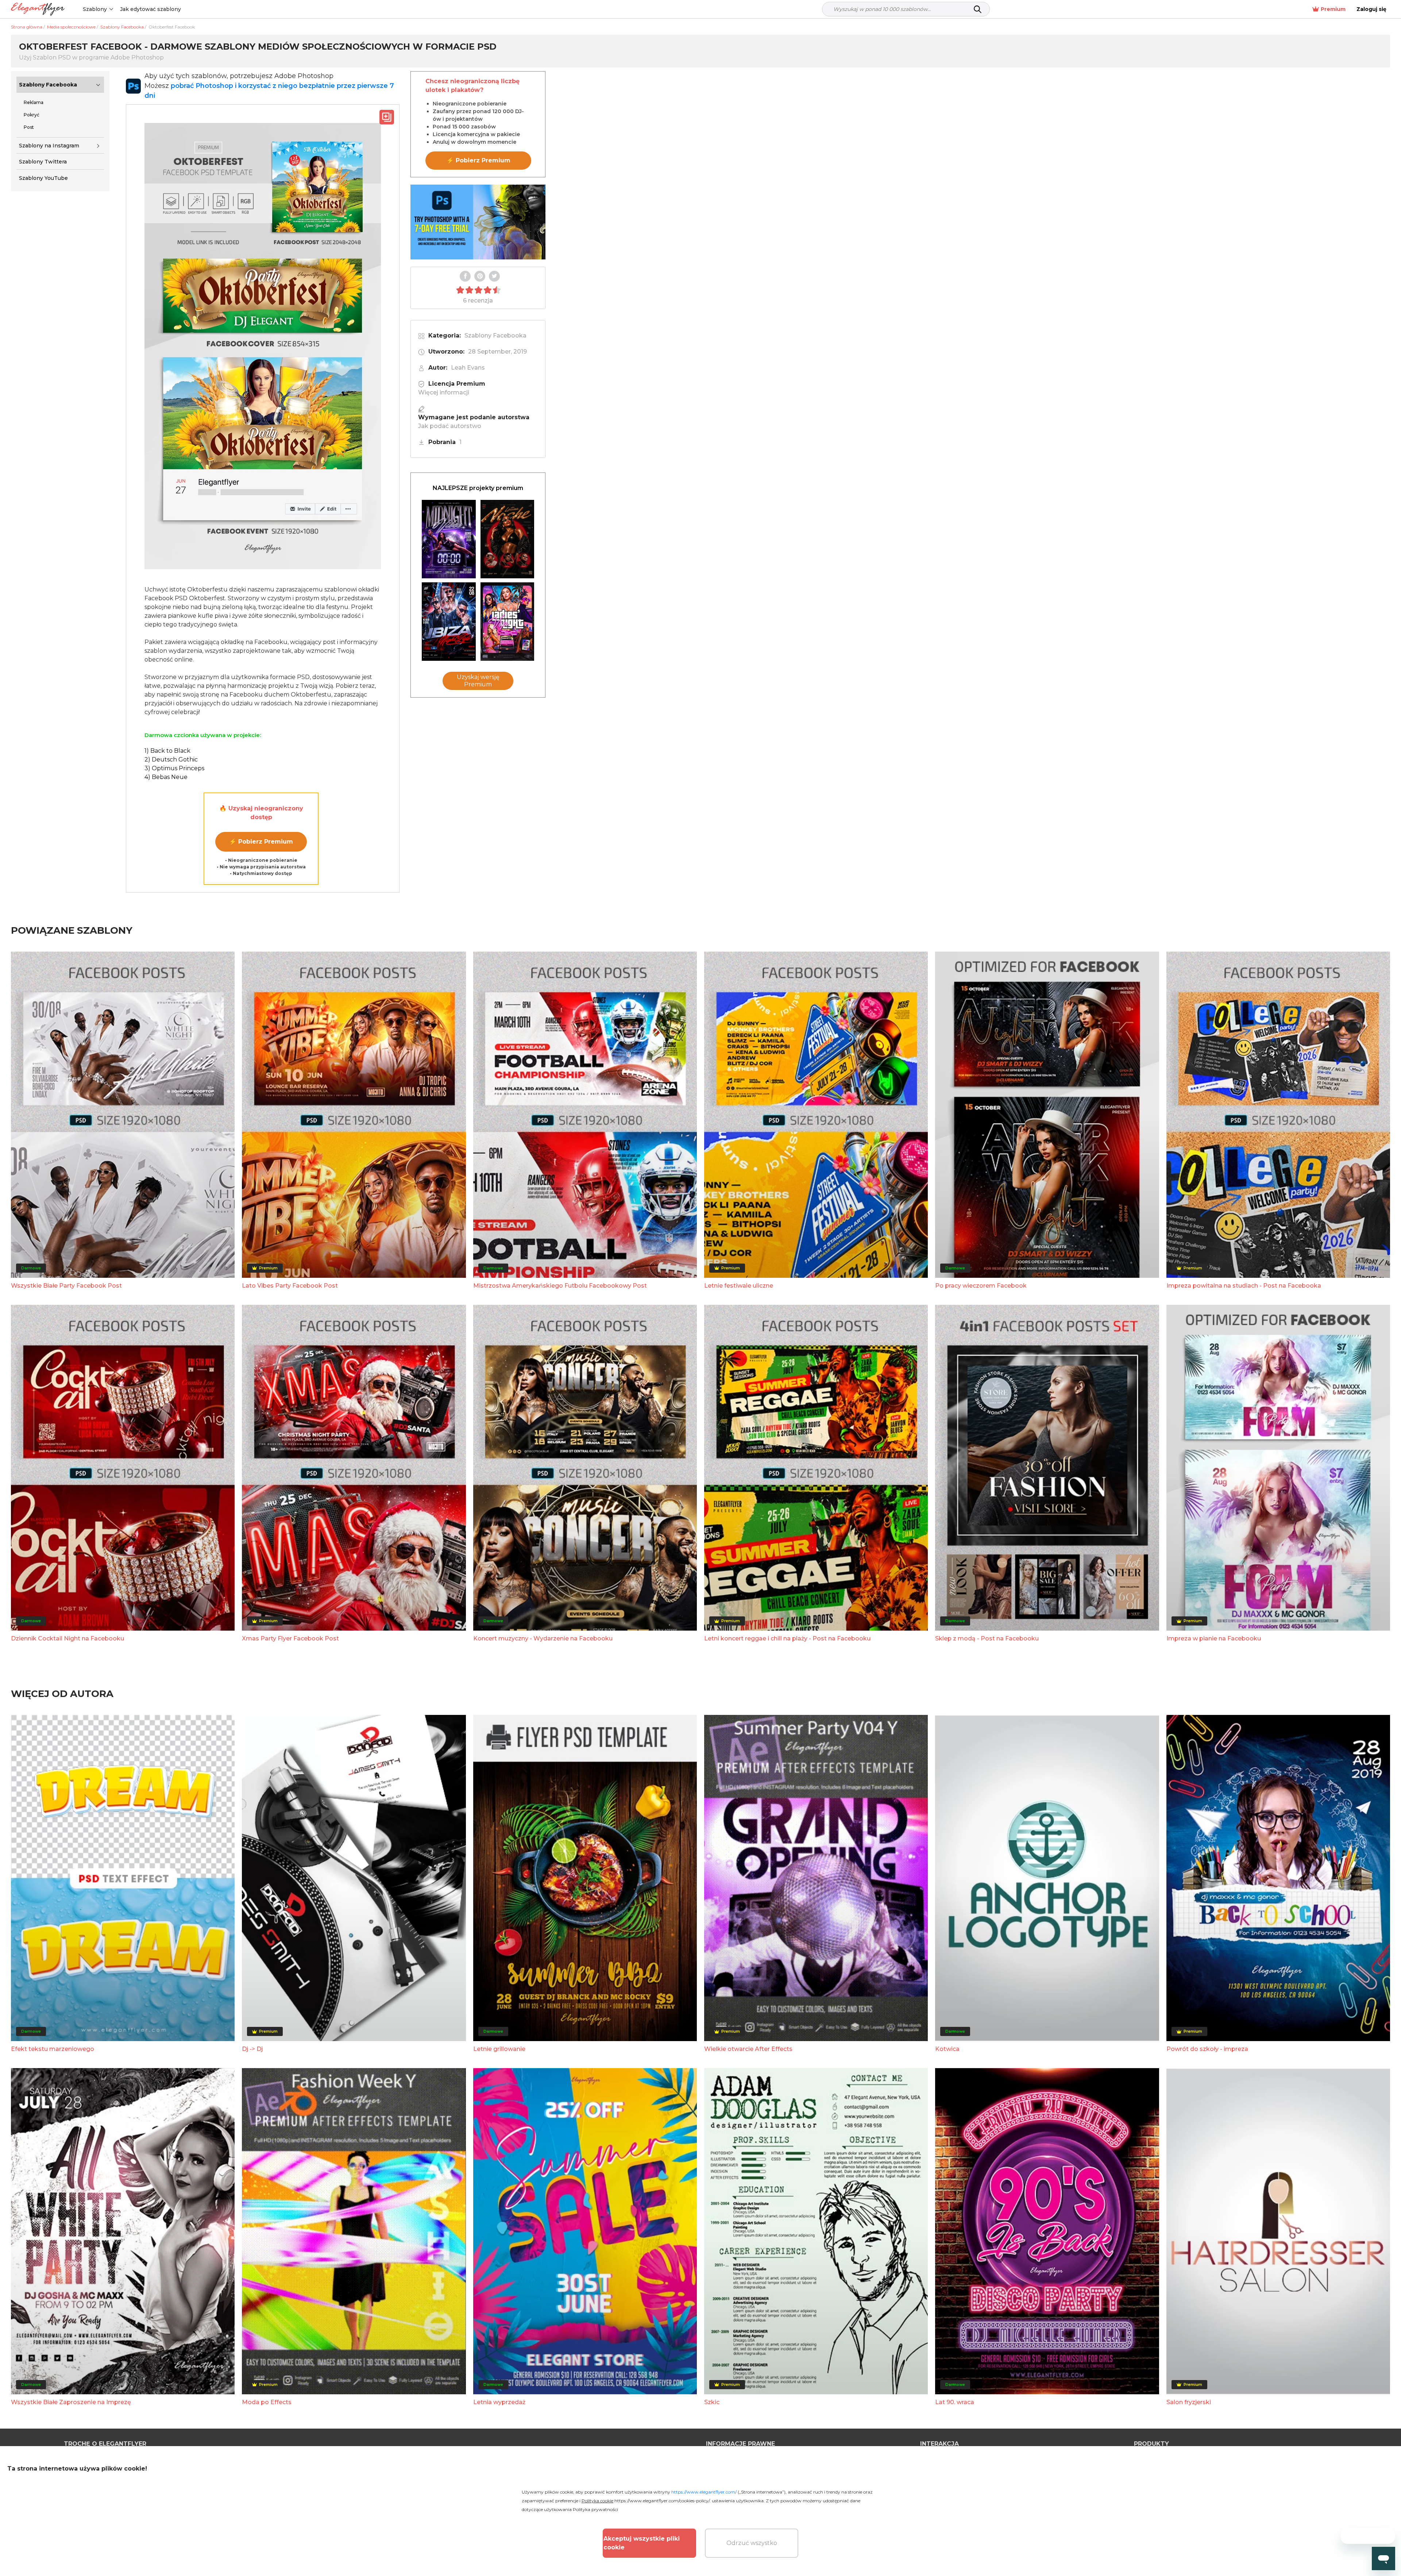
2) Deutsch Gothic (171, 759)
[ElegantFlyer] (38, 9)
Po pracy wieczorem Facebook (981, 1286)
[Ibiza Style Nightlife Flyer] (449, 622)
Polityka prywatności (595, 2509)
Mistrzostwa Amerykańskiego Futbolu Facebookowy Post (560, 1286)
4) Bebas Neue (166, 777)
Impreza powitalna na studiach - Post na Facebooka (1244, 1286)
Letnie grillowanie (499, 2049)
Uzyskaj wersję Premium (478, 681)
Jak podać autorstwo (450, 426)
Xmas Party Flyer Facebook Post (290, 1638)
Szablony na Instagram (49, 146)
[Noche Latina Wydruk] (507, 539)
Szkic (712, 2402)
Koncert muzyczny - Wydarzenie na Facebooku (543, 1638)
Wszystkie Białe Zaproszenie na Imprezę (71, 2402)
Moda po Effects (267, 2402)
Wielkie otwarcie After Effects (748, 2049)
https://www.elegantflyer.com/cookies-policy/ (662, 2501)
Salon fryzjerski (1189, 2402)
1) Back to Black (167, 751)
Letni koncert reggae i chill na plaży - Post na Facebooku (787, 1638)
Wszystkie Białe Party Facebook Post (66, 1286)
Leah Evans (468, 368)
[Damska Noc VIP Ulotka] (507, 622)
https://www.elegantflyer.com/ (704, 2492)
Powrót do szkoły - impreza (1207, 2049)
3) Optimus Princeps (174, 768)
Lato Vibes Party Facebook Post (290, 1286)
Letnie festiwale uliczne (739, 1286)
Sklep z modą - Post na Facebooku (987, 1638)
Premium (1333, 9)
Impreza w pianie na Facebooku (1214, 1638)
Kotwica (947, 2049)
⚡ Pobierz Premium (261, 842)
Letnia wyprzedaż (499, 2402)
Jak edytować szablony (150, 9)
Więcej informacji (444, 392)
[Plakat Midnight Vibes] (449, 539)
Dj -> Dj (252, 2049)
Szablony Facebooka (48, 85)
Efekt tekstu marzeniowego (53, 2049)
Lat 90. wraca (955, 2402)
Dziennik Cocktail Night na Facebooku (67, 1638)
